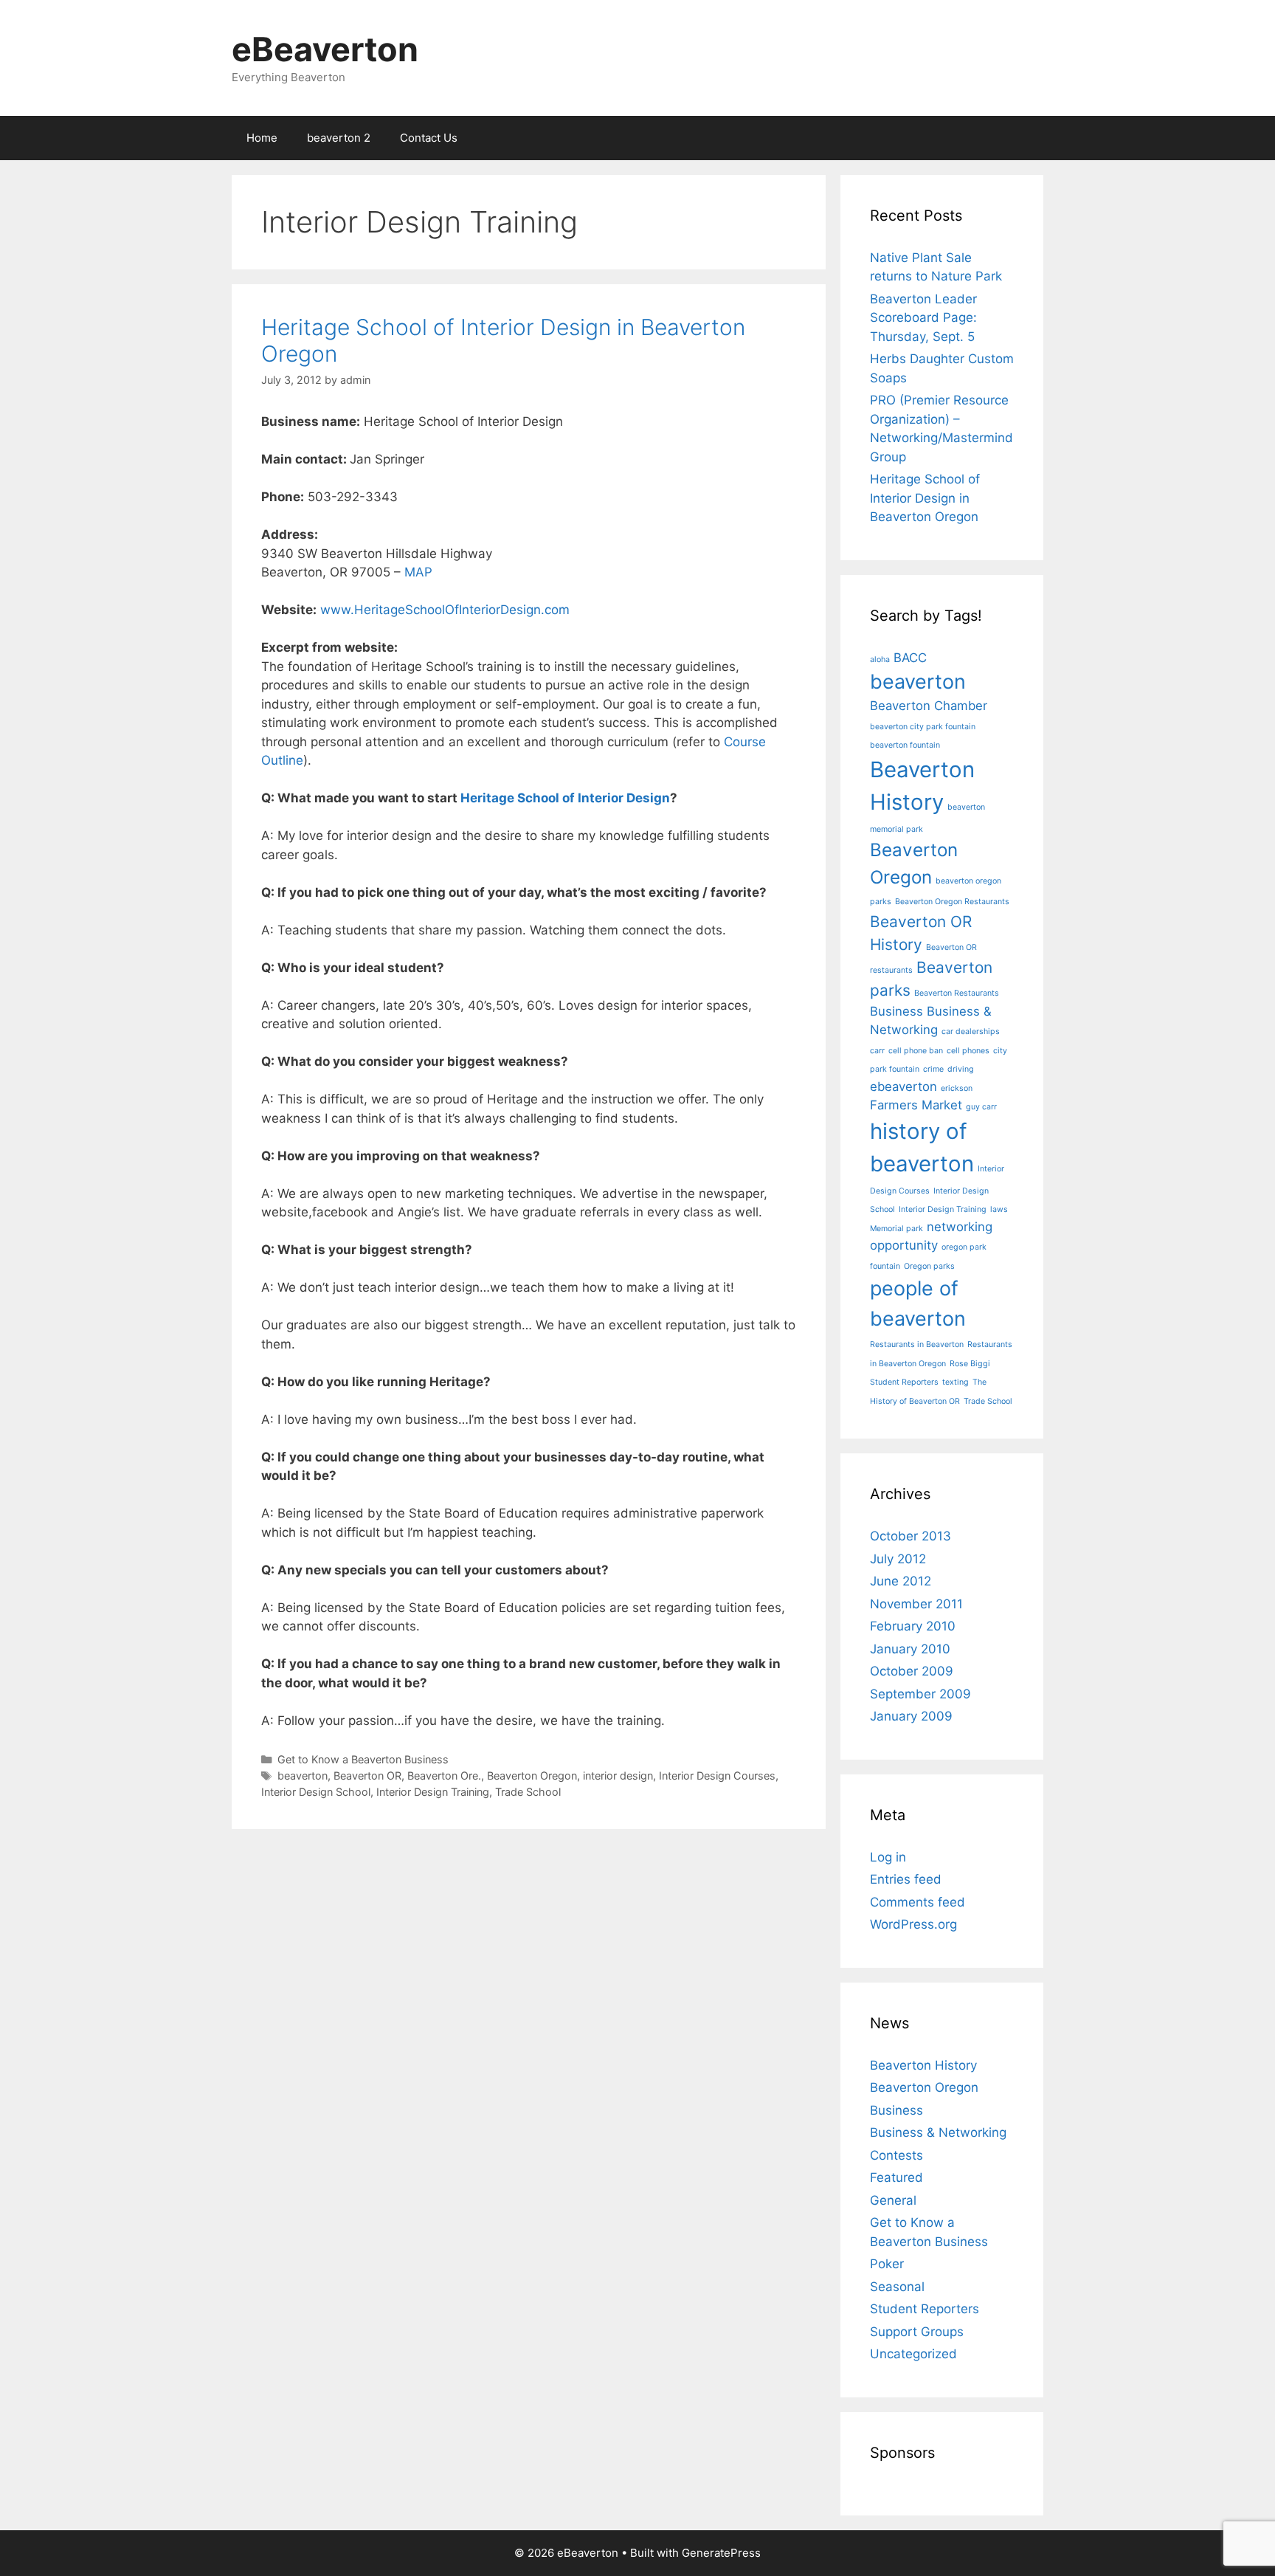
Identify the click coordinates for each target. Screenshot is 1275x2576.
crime (933, 1069)
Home (262, 138)
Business (896, 1011)
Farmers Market (916, 1105)
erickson (957, 1088)
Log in (888, 1857)
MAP (418, 572)
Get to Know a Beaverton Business (363, 1759)
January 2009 (911, 1716)
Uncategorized (913, 2354)
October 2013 (911, 1536)
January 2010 (910, 1649)
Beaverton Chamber (929, 706)
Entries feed (906, 1879)
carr (877, 1051)
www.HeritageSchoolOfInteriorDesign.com (445, 610)
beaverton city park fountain (923, 727)
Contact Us (429, 138)
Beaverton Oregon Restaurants (952, 902)
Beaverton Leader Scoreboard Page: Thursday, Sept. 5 (923, 318)
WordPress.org (913, 1924)
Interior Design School (316, 1792)
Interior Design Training (433, 1792)
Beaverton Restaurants (957, 993)
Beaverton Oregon (532, 1776)
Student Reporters (904, 1382)
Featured (896, 2177)
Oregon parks (929, 1266)
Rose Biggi (970, 1364)
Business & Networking (938, 2132)
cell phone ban (916, 1051)
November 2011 (916, 1604)
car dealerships (971, 1032)
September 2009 (920, 1694)
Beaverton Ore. (444, 1776)
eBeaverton (325, 49)
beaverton (303, 1776)
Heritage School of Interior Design (565, 798)
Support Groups (917, 2332)
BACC (910, 658)
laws (999, 1209)
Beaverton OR (367, 1776)
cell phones (968, 1051)
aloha (880, 660)
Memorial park (896, 1229)
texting (956, 1382)
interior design (618, 1776)
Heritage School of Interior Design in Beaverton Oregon (925, 498)
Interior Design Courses (717, 1776)
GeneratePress (721, 2553)
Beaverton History (923, 2065)
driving (961, 1069)
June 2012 (901, 1581)
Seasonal (897, 2287)
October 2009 (912, 1671)
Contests (896, 2155)
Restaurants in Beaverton (917, 1344)
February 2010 (913, 1626)
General (893, 2200)
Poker (887, 2264)
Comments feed (918, 1902)
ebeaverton (903, 1086)
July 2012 (898, 1559)
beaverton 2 (339, 138)
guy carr (981, 1107)
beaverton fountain (905, 745)
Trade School (528, 1792)
